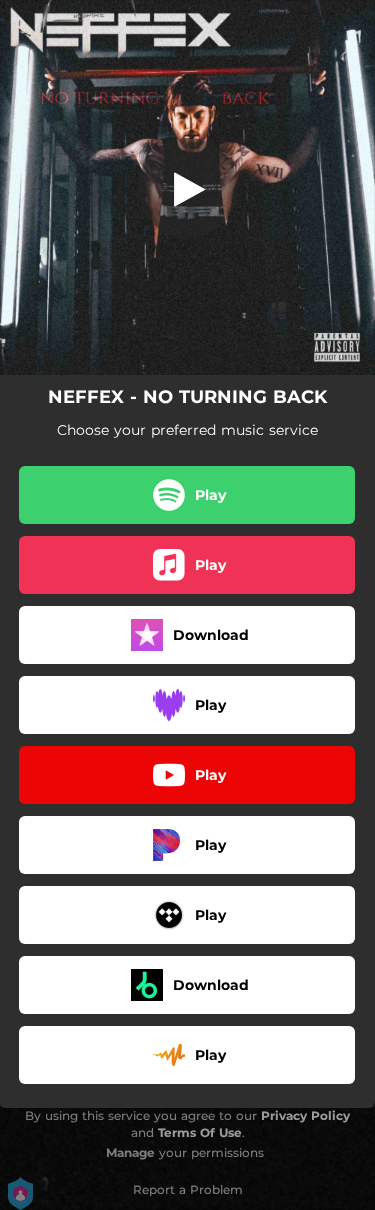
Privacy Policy (305, 1115)
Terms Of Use (200, 1132)
